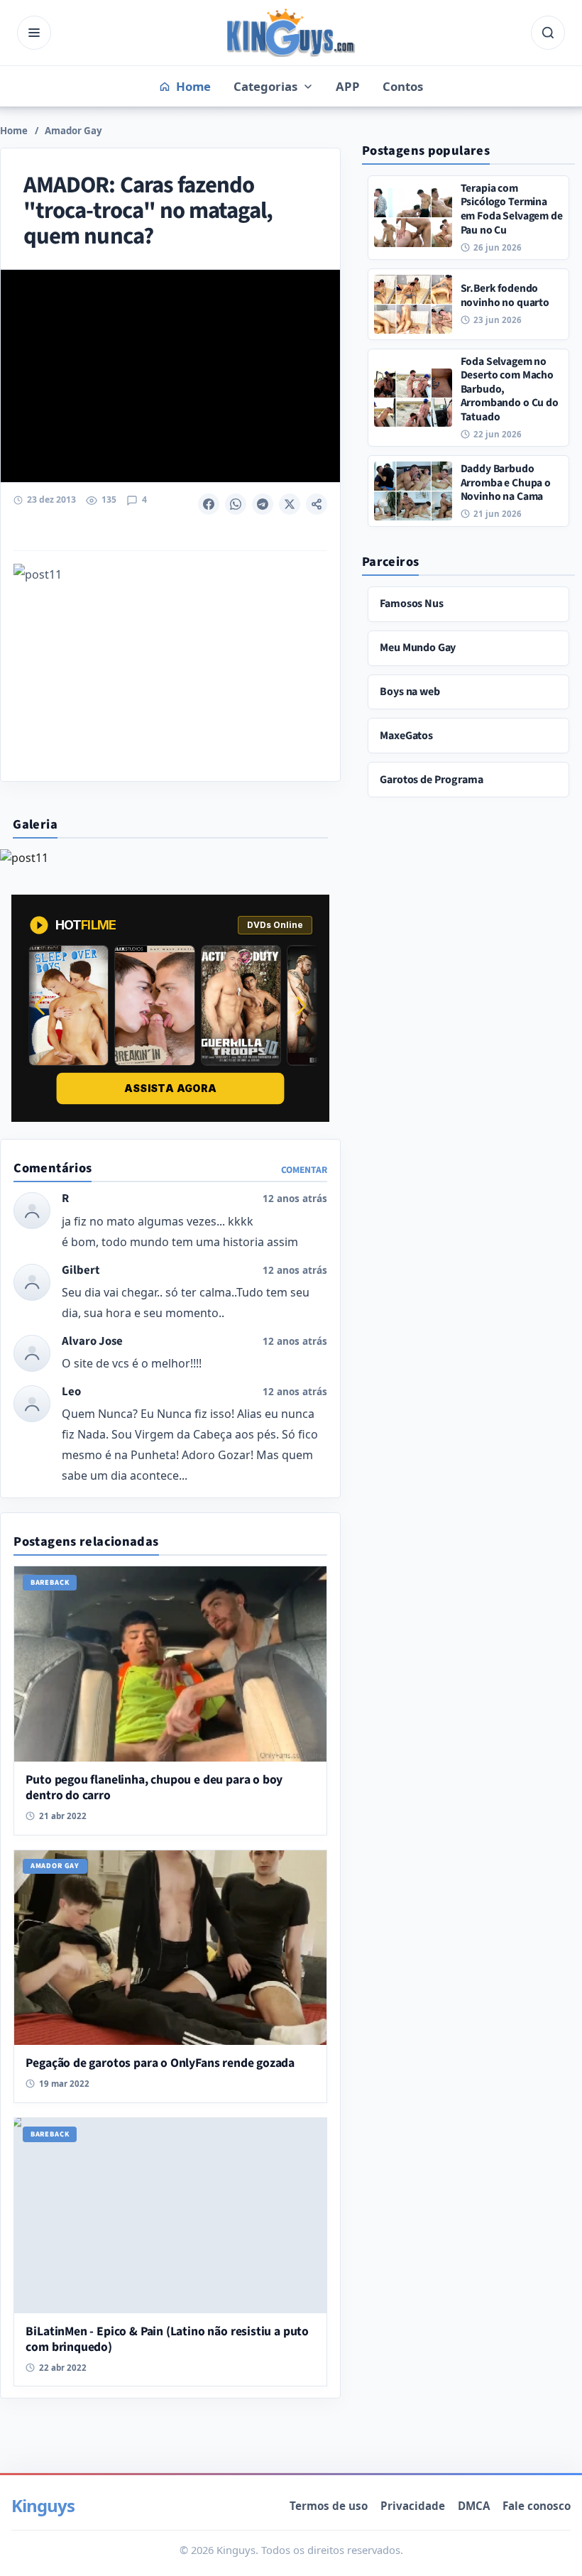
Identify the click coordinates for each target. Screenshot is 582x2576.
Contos (403, 86)
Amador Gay (73, 131)
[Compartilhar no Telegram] (263, 504)
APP (348, 86)
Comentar (304, 1170)
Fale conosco (537, 2506)
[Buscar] (548, 33)
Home (14, 131)
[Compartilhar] (317, 504)
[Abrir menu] (34, 33)
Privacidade (413, 2506)
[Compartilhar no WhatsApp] (236, 504)
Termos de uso (329, 2506)
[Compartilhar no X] (290, 504)
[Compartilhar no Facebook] (209, 504)
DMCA (474, 2506)
